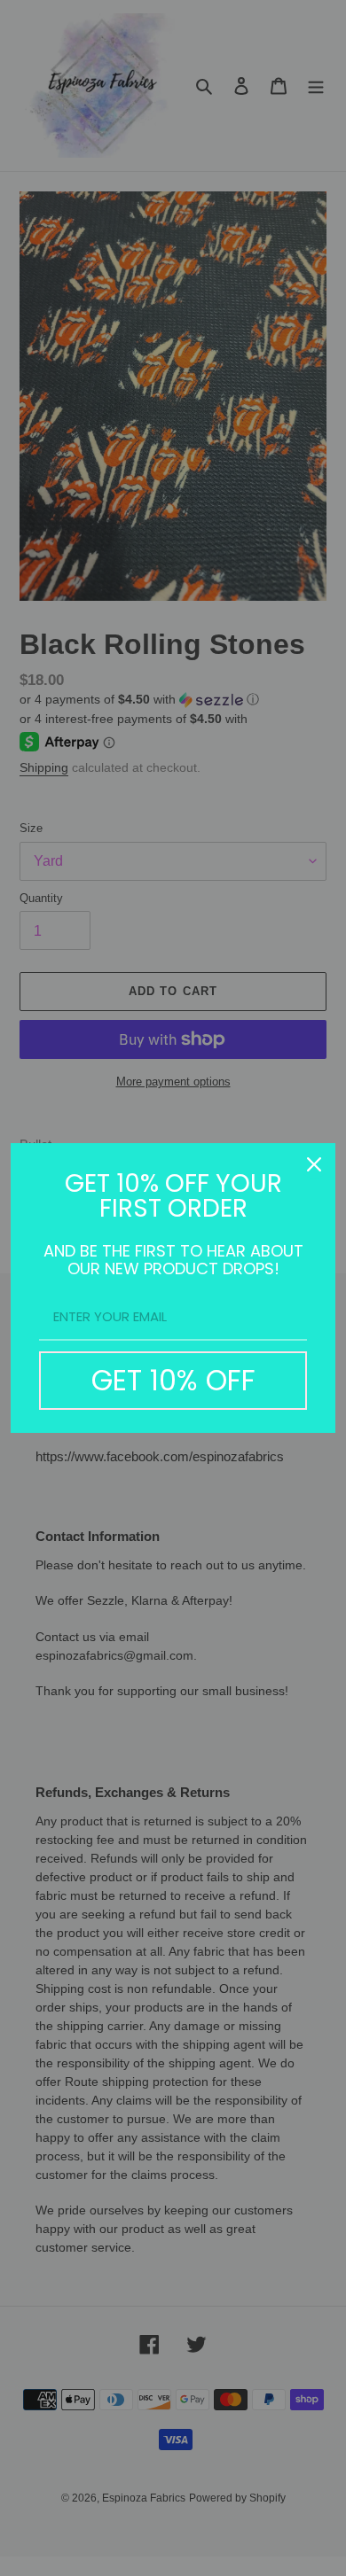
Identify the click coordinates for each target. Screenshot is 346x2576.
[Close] (314, 1164)
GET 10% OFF (173, 1380)
